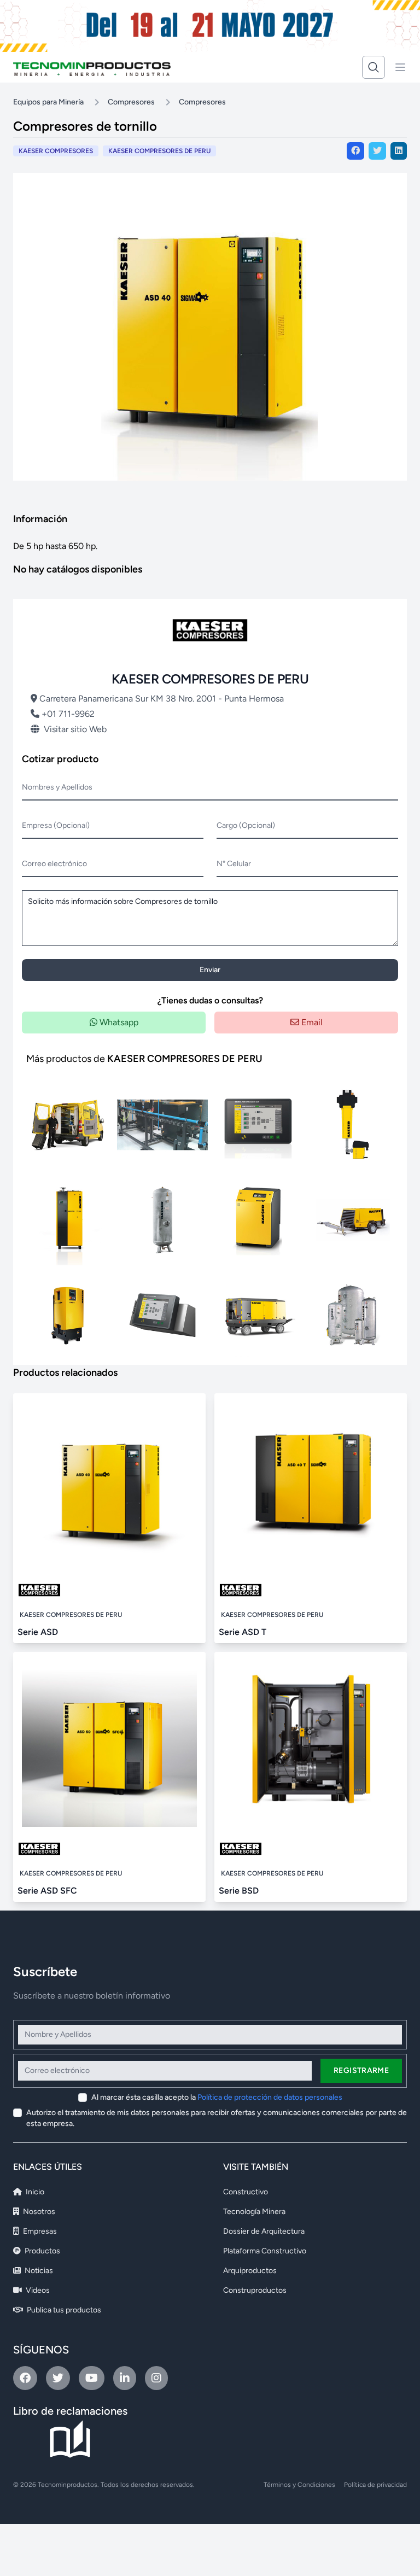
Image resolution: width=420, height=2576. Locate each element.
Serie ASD (38, 1632)
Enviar (210, 970)
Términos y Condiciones (299, 2485)
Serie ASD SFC (47, 1891)
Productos (42, 2251)
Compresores (131, 102)
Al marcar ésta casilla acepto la (217, 2097)
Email (311, 1022)
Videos (37, 2290)
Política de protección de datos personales (270, 2097)
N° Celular (234, 864)
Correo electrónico (54, 864)
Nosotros (38, 2212)
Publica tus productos (63, 2310)
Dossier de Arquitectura (264, 2231)
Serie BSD (239, 1891)
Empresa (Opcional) (56, 825)
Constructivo (246, 2192)
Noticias (38, 2271)
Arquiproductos (250, 2271)
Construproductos (255, 2290)
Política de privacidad (375, 2485)
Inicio (34, 2192)
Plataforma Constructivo (265, 2251)
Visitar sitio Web (75, 729)
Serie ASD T (243, 1632)
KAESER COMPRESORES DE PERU (159, 151)
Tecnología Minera (254, 2212)
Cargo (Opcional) (246, 825)
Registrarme (361, 2070)
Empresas (39, 2231)
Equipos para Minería (48, 102)
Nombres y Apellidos (57, 787)
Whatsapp (118, 1022)
